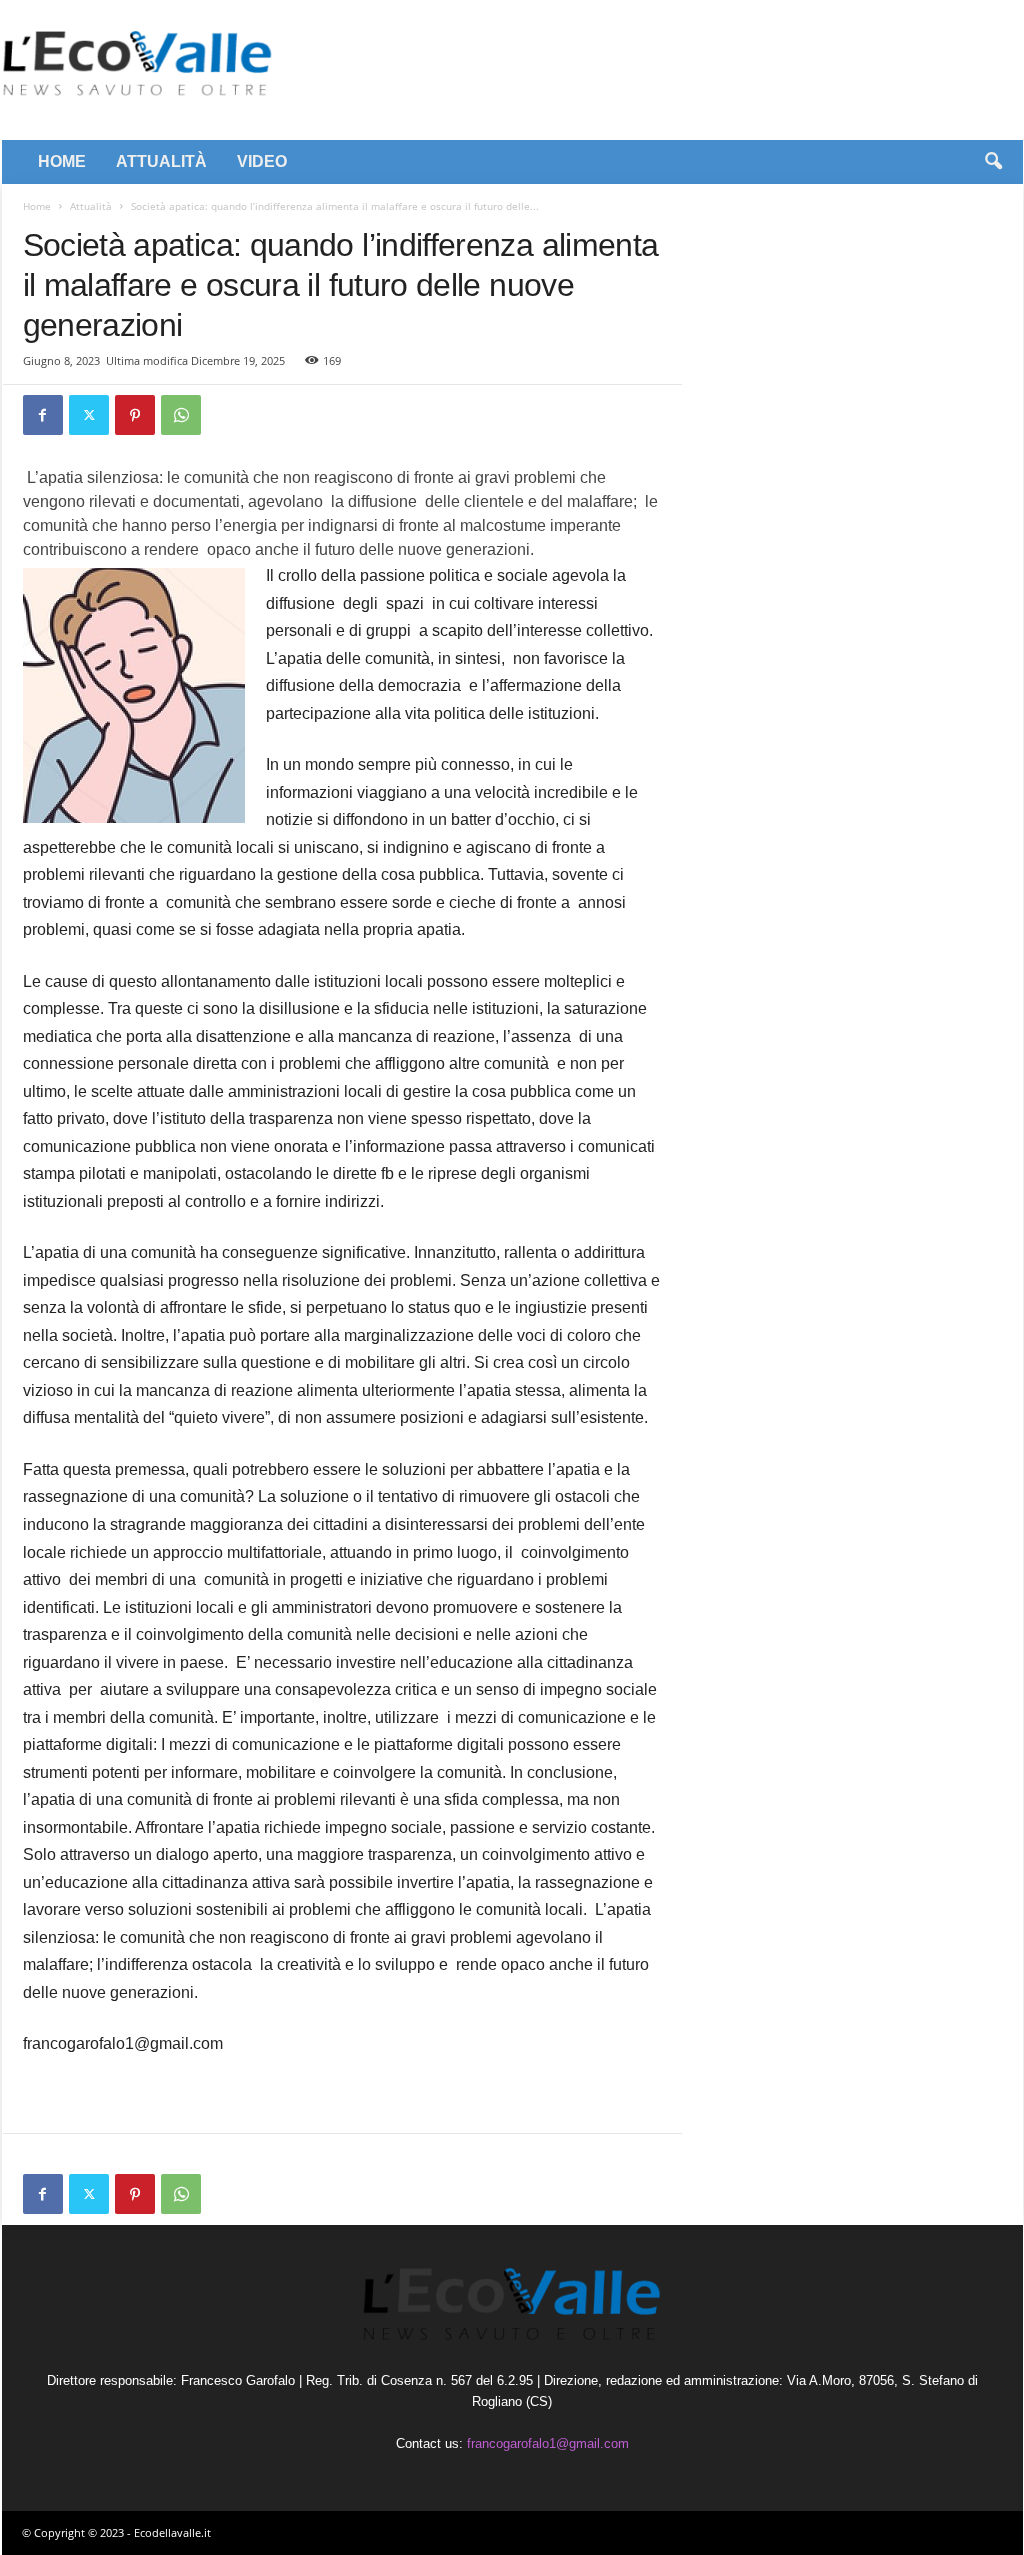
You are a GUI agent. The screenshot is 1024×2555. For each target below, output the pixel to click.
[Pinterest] (135, 415)
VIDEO (262, 161)
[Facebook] (43, 415)
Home (37, 206)
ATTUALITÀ (161, 161)
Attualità (91, 206)
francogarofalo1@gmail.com (548, 2443)
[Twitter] (89, 415)
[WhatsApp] (181, 415)
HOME (62, 161)
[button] (993, 162)
